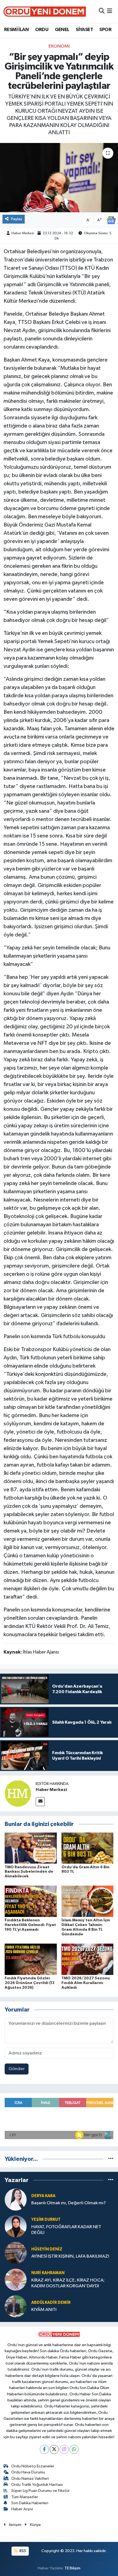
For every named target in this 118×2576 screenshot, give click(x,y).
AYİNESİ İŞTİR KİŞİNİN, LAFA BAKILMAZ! (70, 2256)
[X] (54, 2449)
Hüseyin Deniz (47, 2249)
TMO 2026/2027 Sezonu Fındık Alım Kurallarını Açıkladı (86, 1983)
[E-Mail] (40, 1802)
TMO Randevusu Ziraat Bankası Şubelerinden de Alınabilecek (29, 1872)
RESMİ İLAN (16, 30)
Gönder (17, 2069)
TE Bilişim (72, 2568)
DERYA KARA (43, 2196)
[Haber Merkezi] (18, 1793)
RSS (22, 2551)
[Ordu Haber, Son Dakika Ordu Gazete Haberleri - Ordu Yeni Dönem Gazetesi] (45, 11)
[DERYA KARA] (16, 2199)
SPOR (105, 30)
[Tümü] (111, 2159)
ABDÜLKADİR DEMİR (51, 2303)
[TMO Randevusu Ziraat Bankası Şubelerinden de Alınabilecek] (31, 1848)
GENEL (62, 30)
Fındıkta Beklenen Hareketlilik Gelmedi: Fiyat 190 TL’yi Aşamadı (30, 1925)
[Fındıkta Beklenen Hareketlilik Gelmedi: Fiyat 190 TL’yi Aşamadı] (31, 1901)
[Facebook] (44, 2449)
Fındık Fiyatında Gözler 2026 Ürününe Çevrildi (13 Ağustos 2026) (29, 1983)
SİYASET (84, 30)
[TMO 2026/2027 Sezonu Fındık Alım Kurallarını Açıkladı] (88, 1959)
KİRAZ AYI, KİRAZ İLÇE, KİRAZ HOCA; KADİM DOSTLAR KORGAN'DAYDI (68, 2283)
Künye (35, 2525)
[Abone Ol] (111, 220)
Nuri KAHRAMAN (48, 2273)
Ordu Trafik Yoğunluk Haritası (37, 2485)
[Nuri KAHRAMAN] (16, 2279)
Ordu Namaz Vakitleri (30, 2479)
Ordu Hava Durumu (28, 2472)
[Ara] (102, 11)
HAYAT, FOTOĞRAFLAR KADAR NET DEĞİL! (66, 2230)
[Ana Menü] (110, 11)
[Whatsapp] (74, 2449)
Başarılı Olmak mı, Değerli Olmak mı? (69, 2203)
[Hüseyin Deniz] (16, 2253)
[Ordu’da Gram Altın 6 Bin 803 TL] (88, 1848)
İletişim (15, 2525)
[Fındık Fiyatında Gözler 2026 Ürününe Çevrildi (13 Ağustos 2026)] (31, 1959)
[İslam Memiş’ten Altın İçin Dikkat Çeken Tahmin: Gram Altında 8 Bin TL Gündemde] (88, 1901)
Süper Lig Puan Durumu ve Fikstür (40, 2491)
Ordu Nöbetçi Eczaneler (33, 2466)
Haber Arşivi (22, 2509)
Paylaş (17, 219)
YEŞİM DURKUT (46, 2220)
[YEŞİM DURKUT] (16, 2226)
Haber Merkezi (23, 233)
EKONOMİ (59, 46)
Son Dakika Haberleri (30, 2503)
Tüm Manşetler (25, 2497)
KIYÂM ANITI (44, 2310)
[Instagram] (64, 2449)
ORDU (42, 30)
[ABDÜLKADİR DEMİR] (16, 2306)
